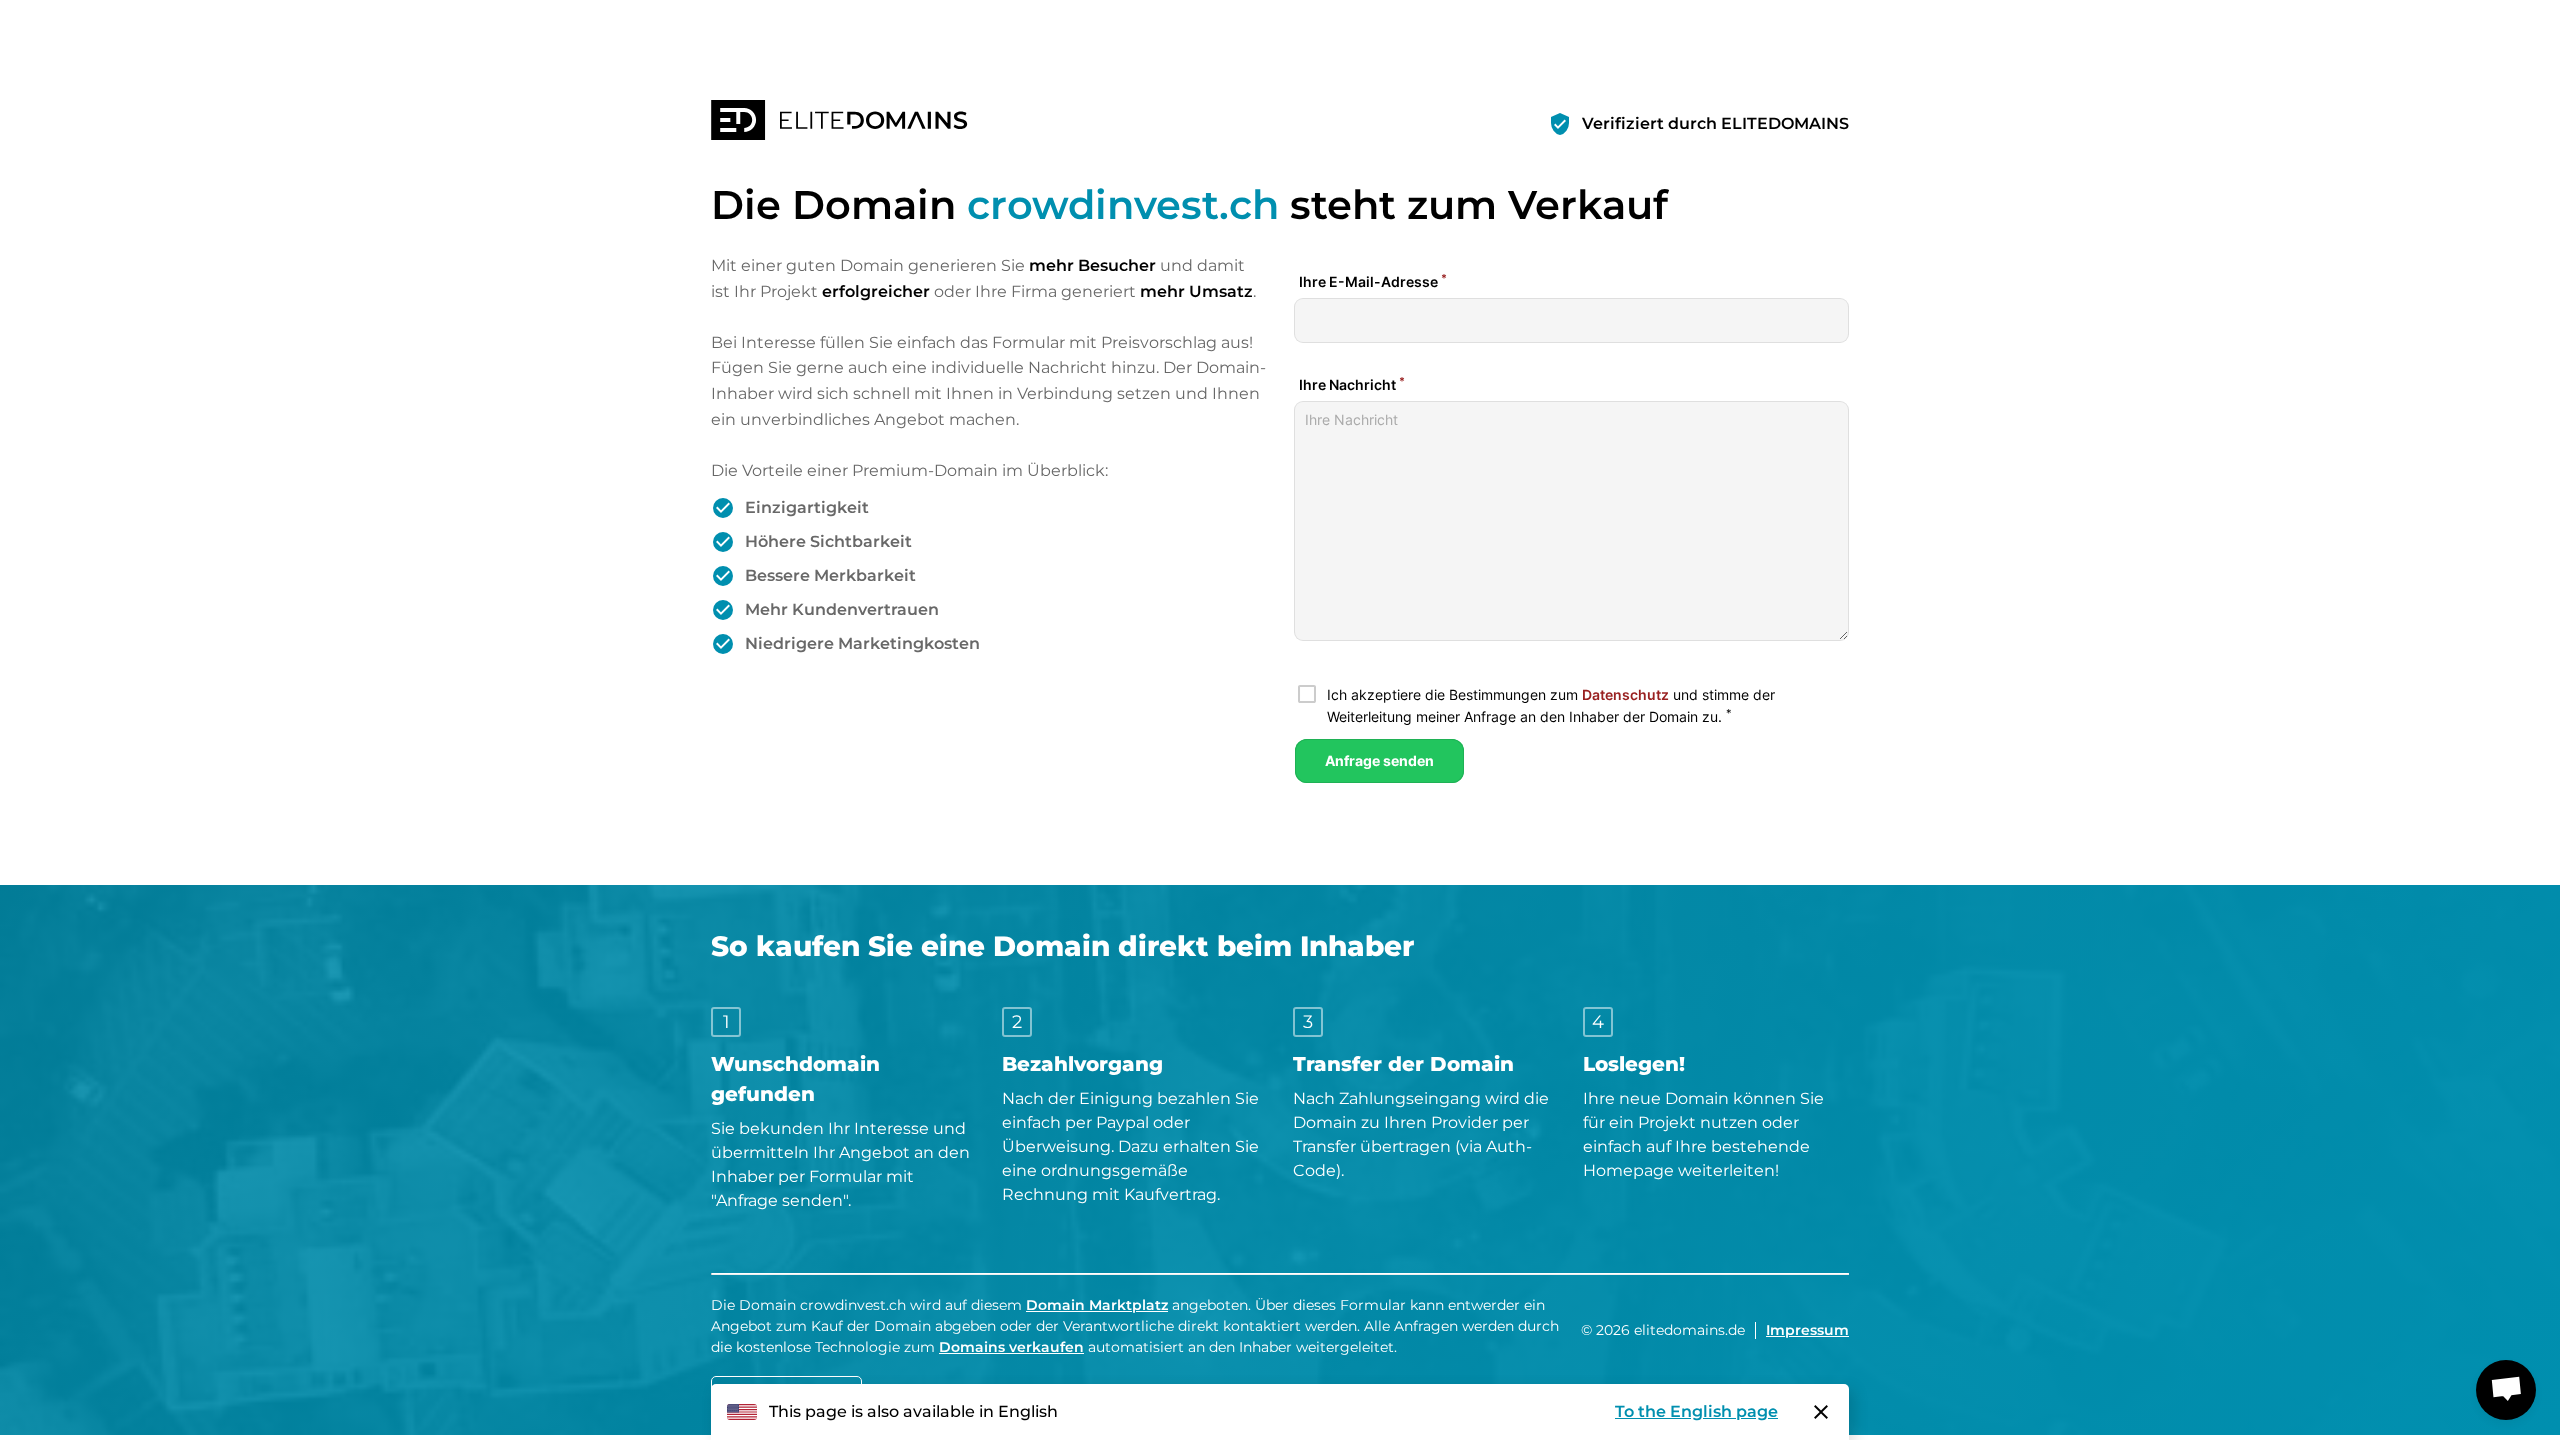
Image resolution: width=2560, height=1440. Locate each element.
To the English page (1696, 1411)
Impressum (1807, 1330)
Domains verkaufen (1011, 1347)
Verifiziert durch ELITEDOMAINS (1715, 123)
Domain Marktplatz (1097, 1305)
